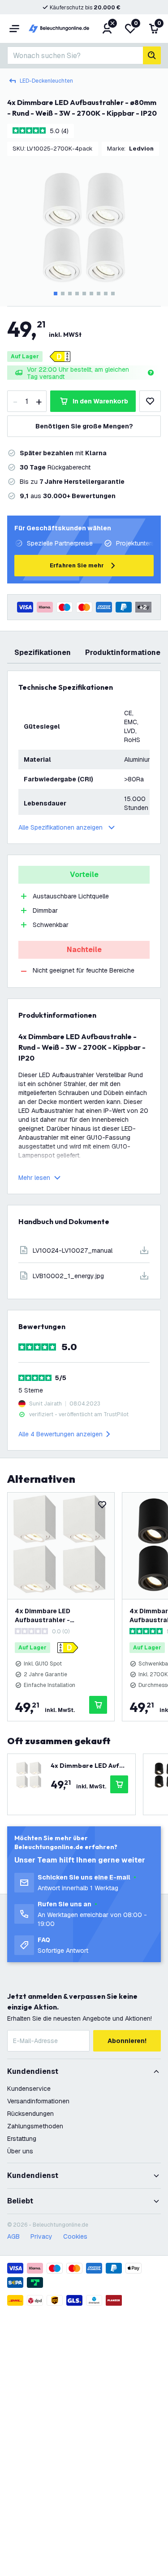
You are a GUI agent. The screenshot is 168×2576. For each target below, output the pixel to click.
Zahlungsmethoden (35, 2126)
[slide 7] (99, 294)
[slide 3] (70, 294)
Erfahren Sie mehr (77, 565)
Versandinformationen (38, 2101)
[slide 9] (113, 294)
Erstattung (22, 2139)
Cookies (75, 2236)
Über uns (20, 2151)
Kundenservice (29, 2089)
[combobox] (75, 55)
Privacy (41, 2236)
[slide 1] (56, 294)
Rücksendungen (30, 2114)
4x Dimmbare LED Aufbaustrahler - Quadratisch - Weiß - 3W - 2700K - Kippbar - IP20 (56, 1616)
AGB (13, 2236)
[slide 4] (77, 294)
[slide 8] (106, 294)
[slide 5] (84, 294)
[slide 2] (63, 294)
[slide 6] (91, 294)
